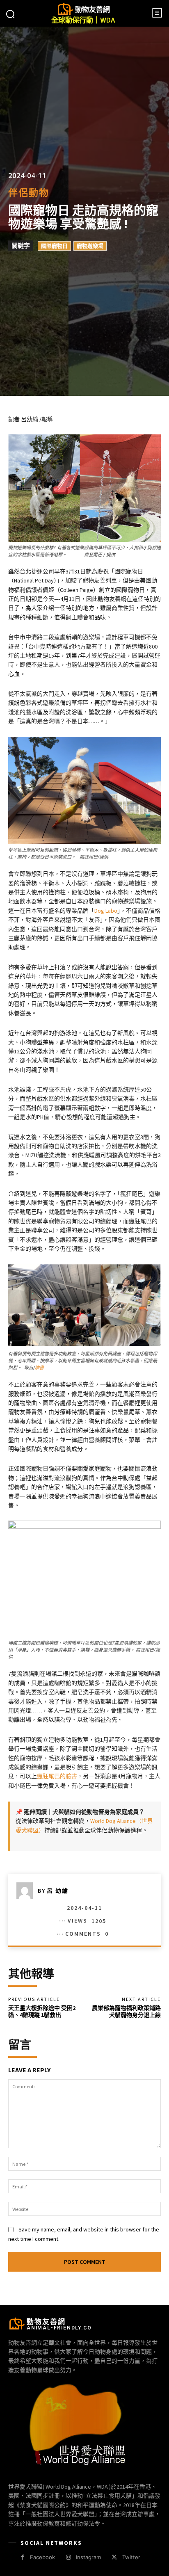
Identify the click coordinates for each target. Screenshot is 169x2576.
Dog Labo (106, 911)
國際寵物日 (54, 246)
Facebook (42, 2557)
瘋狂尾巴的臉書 (57, 1776)
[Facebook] (22, 2557)
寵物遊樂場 (90, 246)
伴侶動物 (29, 193)
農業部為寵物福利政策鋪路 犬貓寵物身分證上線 (126, 2011)
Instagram (88, 2557)
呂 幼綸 (58, 1891)
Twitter (131, 2557)
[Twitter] (114, 2557)
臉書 (39, 1368)
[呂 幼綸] (27, 1891)
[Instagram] (68, 2557)
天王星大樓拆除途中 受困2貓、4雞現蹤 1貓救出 (42, 2011)
